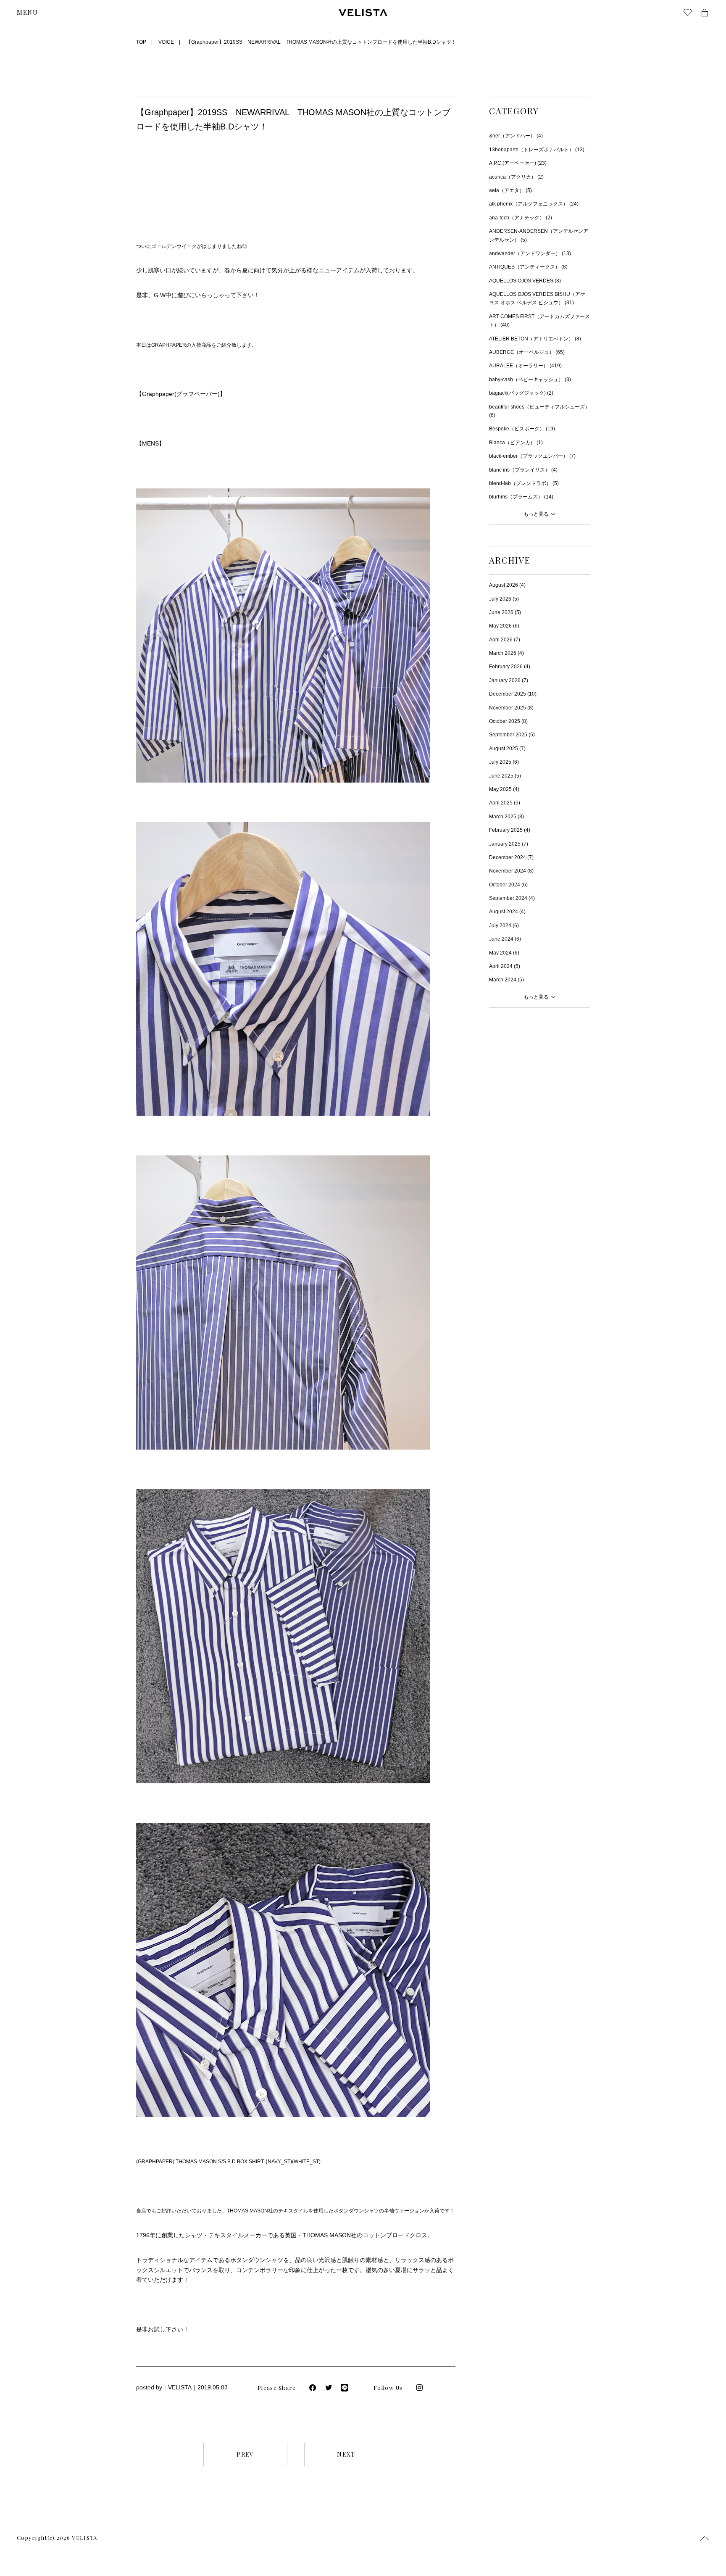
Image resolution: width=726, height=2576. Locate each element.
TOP (141, 42)
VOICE (166, 42)
